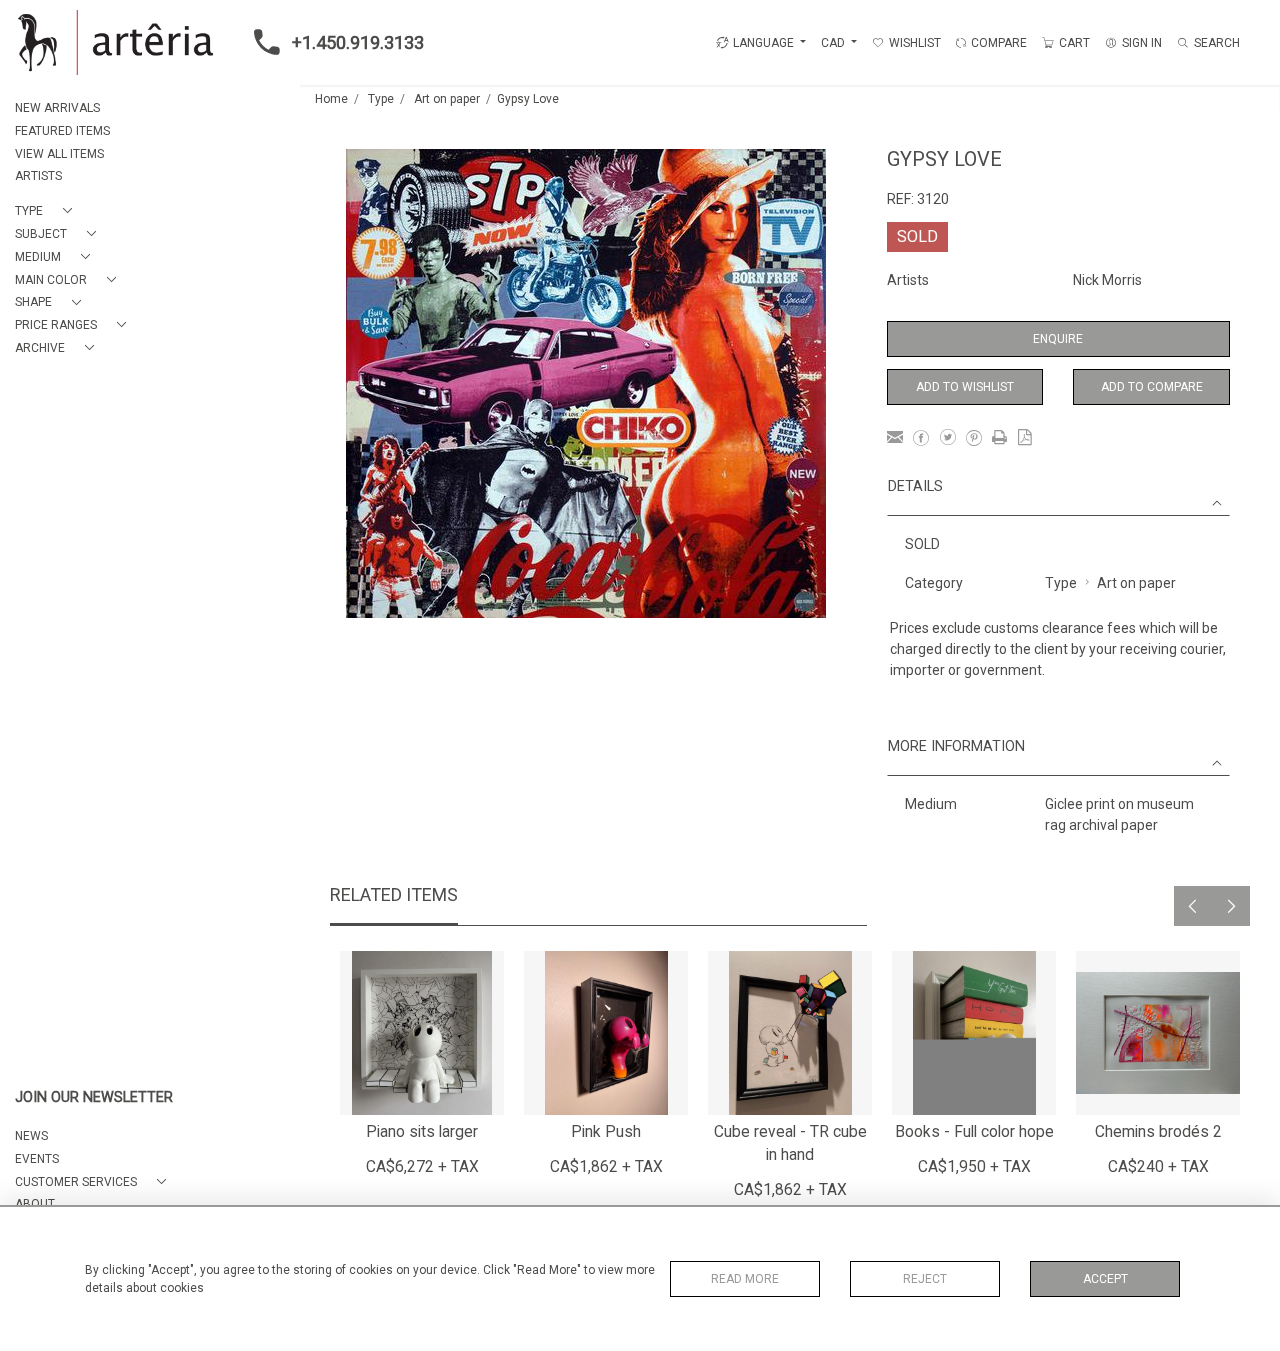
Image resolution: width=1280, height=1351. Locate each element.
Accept (1105, 1279)
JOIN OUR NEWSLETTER (94, 1097)
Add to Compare (1152, 387)
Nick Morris (1107, 280)
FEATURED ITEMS (62, 131)
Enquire (1058, 339)
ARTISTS (38, 176)
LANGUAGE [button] (763, 43)
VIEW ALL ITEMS (59, 154)
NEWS (31, 1136)
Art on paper (447, 99)
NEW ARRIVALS (57, 108)
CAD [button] (834, 43)
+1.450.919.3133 (358, 42)
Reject (925, 1279)
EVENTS (37, 1159)
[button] (47, 211)
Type (381, 99)
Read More (745, 1279)
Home (331, 99)
